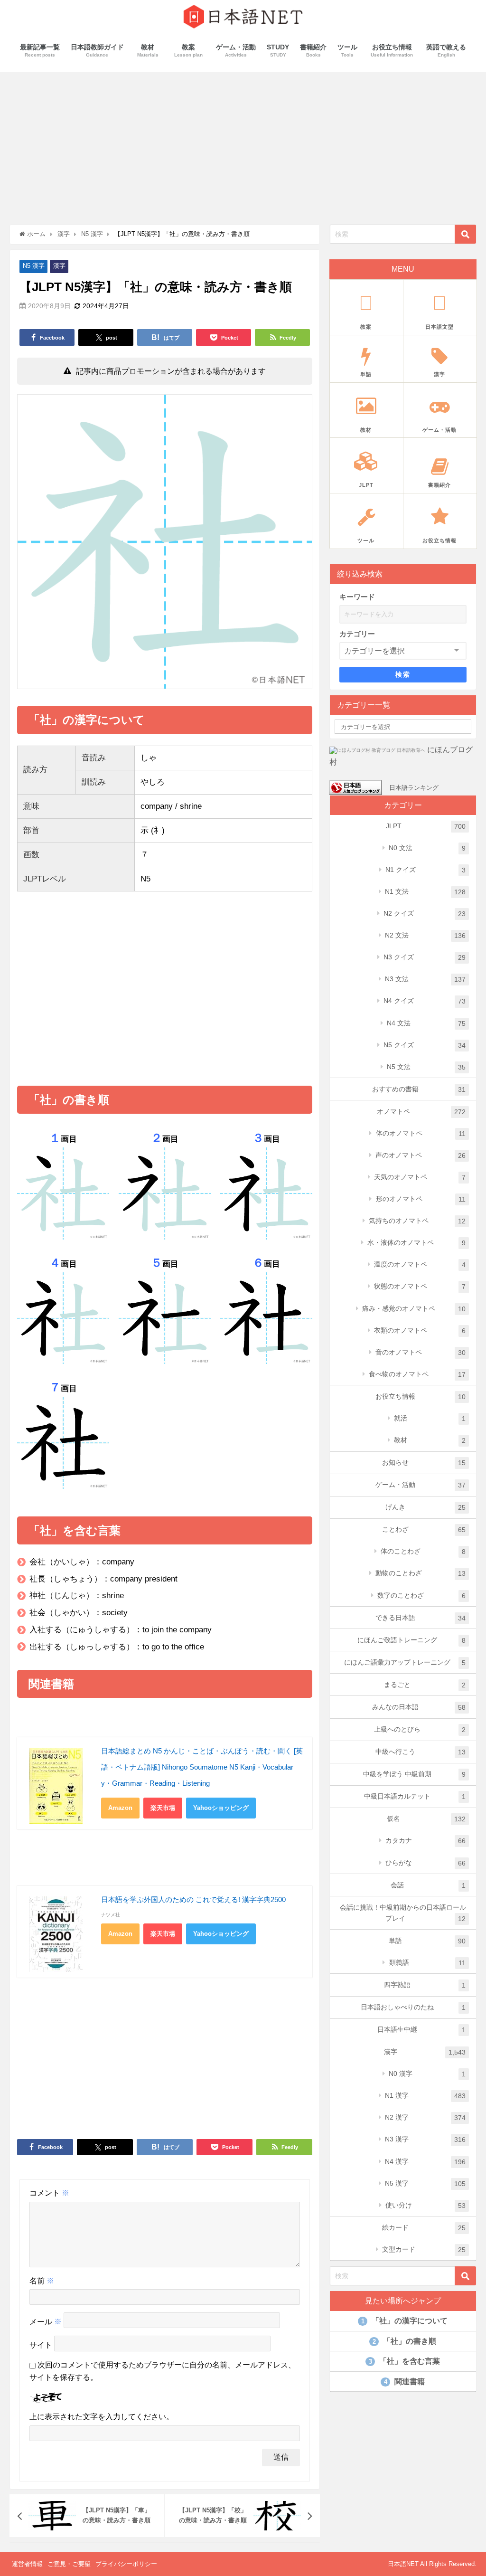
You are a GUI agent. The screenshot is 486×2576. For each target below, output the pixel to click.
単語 (427, 1941)
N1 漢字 (425, 2096)
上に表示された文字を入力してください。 (102, 2417)
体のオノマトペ (421, 1133)
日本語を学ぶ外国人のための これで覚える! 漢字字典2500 (193, 1899)
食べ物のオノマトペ (417, 1374)
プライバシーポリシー (126, 2564)
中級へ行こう (421, 1752)
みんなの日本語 (419, 1707)
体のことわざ (423, 1551)
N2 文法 (425, 935)
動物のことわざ (421, 1573)
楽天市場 (163, 1808)
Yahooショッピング (221, 1808)
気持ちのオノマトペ (417, 1221)
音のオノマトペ (421, 1352)
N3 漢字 (425, 2139)
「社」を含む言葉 (404, 2361)
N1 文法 (425, 892)
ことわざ (424, 1529)
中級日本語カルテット (415, 1796)
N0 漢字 (427, 2074)
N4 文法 (426, 1023)
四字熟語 (425, 1985)
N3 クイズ (425, 957)
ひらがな (425, 1863)
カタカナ (425, 1841)
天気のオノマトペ (420, 1177)
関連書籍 (404, 2382)
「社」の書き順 (404, 2341)
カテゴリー (357, 634)
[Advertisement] (243, 143)
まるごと (425, 1685)
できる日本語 (421, 1618)
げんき (425, 1507)
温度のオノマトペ (420, 1264)
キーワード (357, 597)
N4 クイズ (425, 1001)
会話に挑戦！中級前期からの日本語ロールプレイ (403, 1913)
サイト (41, 2345)
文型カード (424, 2249)
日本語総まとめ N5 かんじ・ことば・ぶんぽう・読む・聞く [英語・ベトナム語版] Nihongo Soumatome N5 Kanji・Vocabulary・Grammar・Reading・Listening (202, 1767)
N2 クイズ (425, 914)
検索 (403, 674)
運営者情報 (27, 2564)
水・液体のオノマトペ (416, 1243)
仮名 (426, 1819)
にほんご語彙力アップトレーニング (405, 1662)
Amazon (120, 1808)
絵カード (424, 2228)
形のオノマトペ (421, 1199)
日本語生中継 (421, 2030)
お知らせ (424, 1463)
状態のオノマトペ (420, 1286)
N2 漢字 (425, 2117)
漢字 (59, 266)
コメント (49, 2193)
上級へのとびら (420, 1729)
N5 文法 (426, 1067)
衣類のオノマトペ (420, 1331)
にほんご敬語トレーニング (411, 1640)
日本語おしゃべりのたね (413, 2007)
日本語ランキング (414, 787)
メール (46, 2322)
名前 (42, 2281)
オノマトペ (421, 1112)
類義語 (427, 1963)
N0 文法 (427, 848)
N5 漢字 (34, 266)
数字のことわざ (421, 1596)
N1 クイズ (425, 870)
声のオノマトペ (421, 1155)
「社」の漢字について (404, 2321)
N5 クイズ (425, 1045)
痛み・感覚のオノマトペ (414, 1309)
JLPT (426, 826)
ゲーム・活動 (421, 1485)
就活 (430, 1418)
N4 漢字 (425, 2162)
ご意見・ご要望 (69, 2564)
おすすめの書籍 (419, 1089)
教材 (430, 1440)
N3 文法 (425, 979)
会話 (428, 1885)
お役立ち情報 (421, 1397)
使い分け (425, 2205)
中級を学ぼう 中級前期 (414, 1774)
